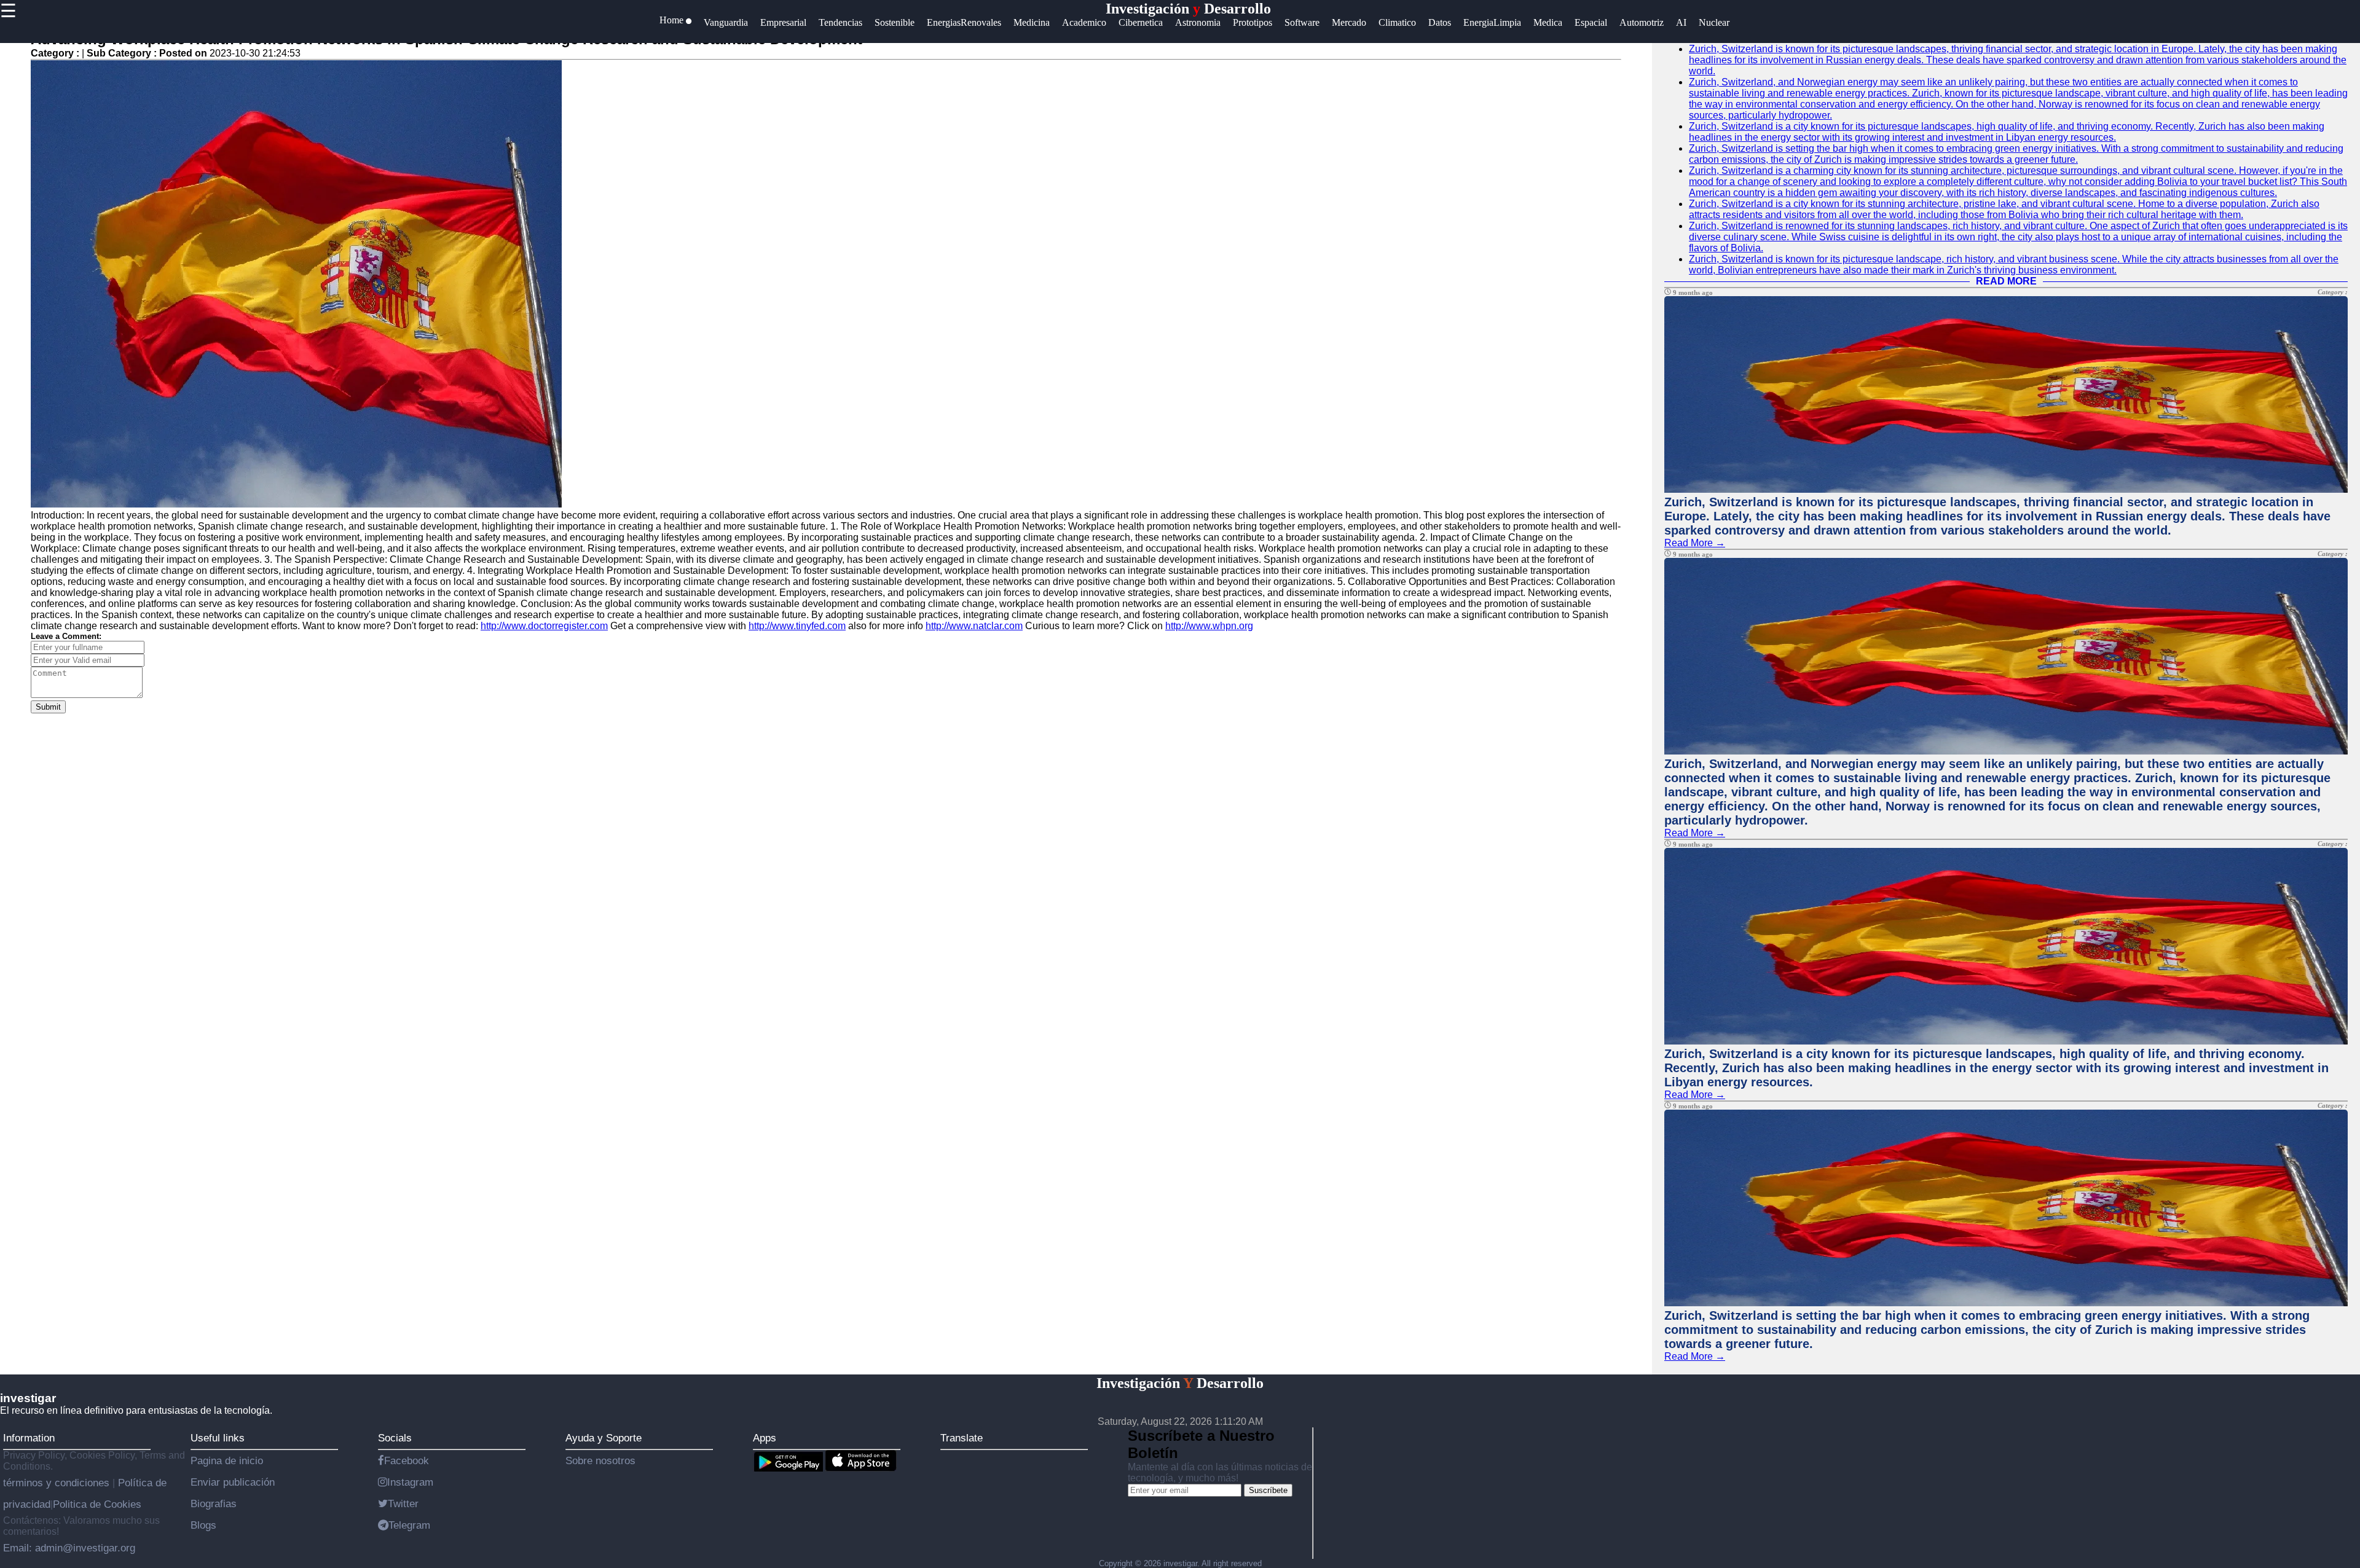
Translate (962, 1438)
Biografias (214, 1503)
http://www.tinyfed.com (797, 626)
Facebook (407, 1460)
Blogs (203, 1525)
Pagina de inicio (227, 1460)
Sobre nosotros (600, 1460)
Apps (765, 1438)
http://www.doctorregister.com (544, 626)
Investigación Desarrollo (1188, 9)
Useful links (218, 1438)
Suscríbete (1268, 1490)
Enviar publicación (233, 1482)
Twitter (403, 1503)
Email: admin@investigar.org (69, 1548)
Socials (395, 1438)
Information (29, 1438)
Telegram (409, 1525)
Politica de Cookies (97, 1504)
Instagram (410, 1482)
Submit (48, 707)
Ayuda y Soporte (604, 1438)
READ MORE (2006, 281)
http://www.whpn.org (1209, 626)
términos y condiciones (58, 1483)
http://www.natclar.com (974, 626)
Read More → (1695, 543)
